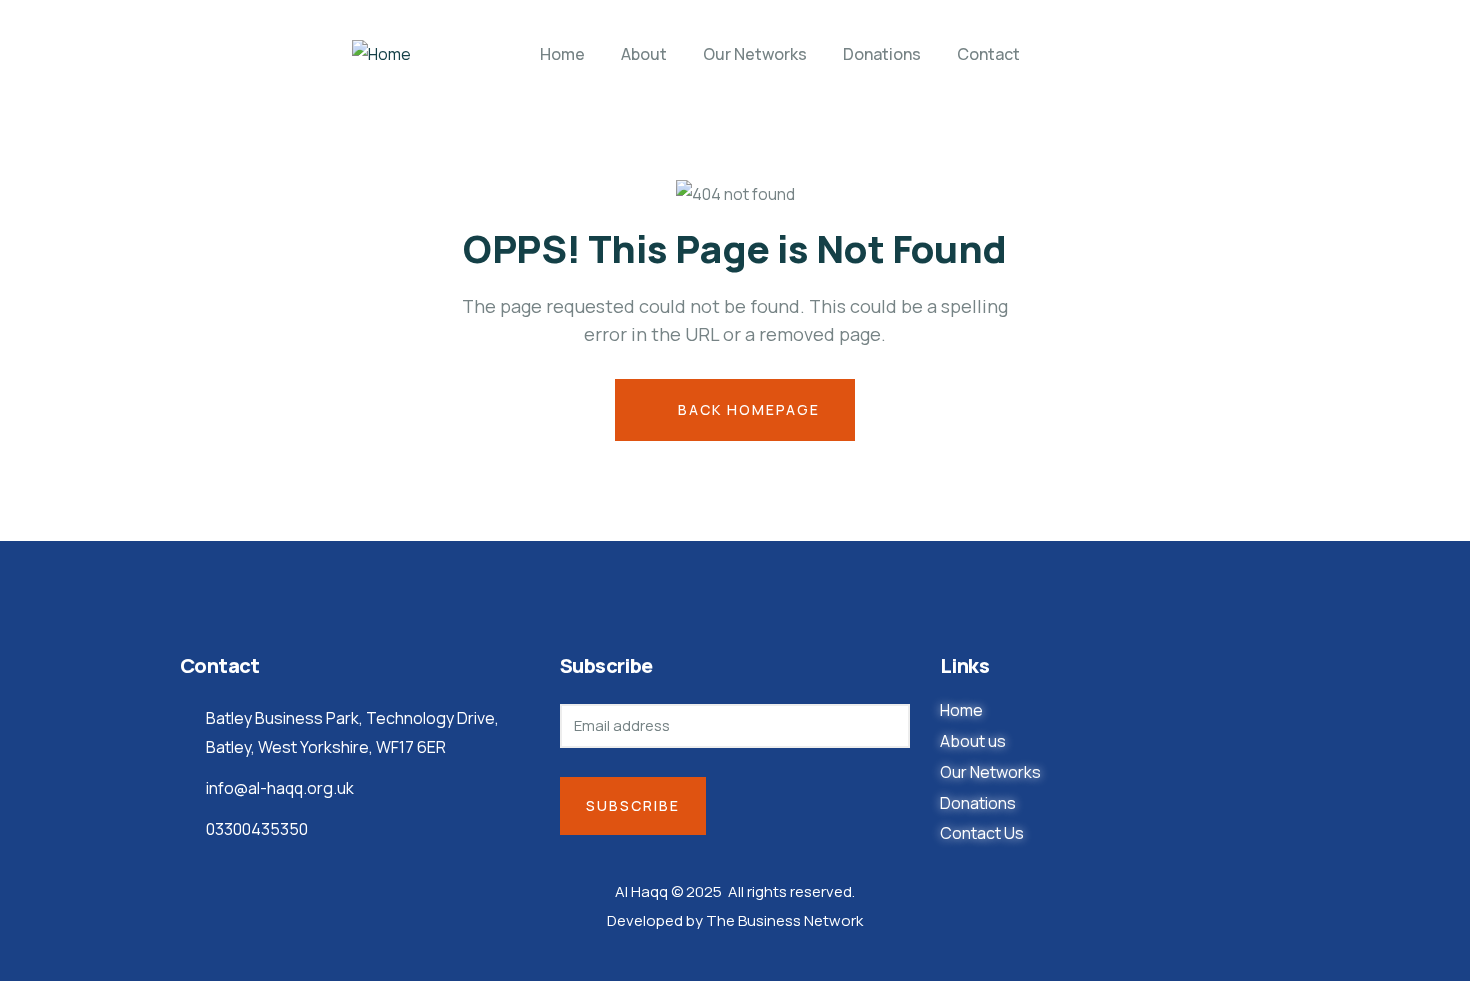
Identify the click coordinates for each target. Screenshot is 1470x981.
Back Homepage (746, 409)
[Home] (381, 54)
